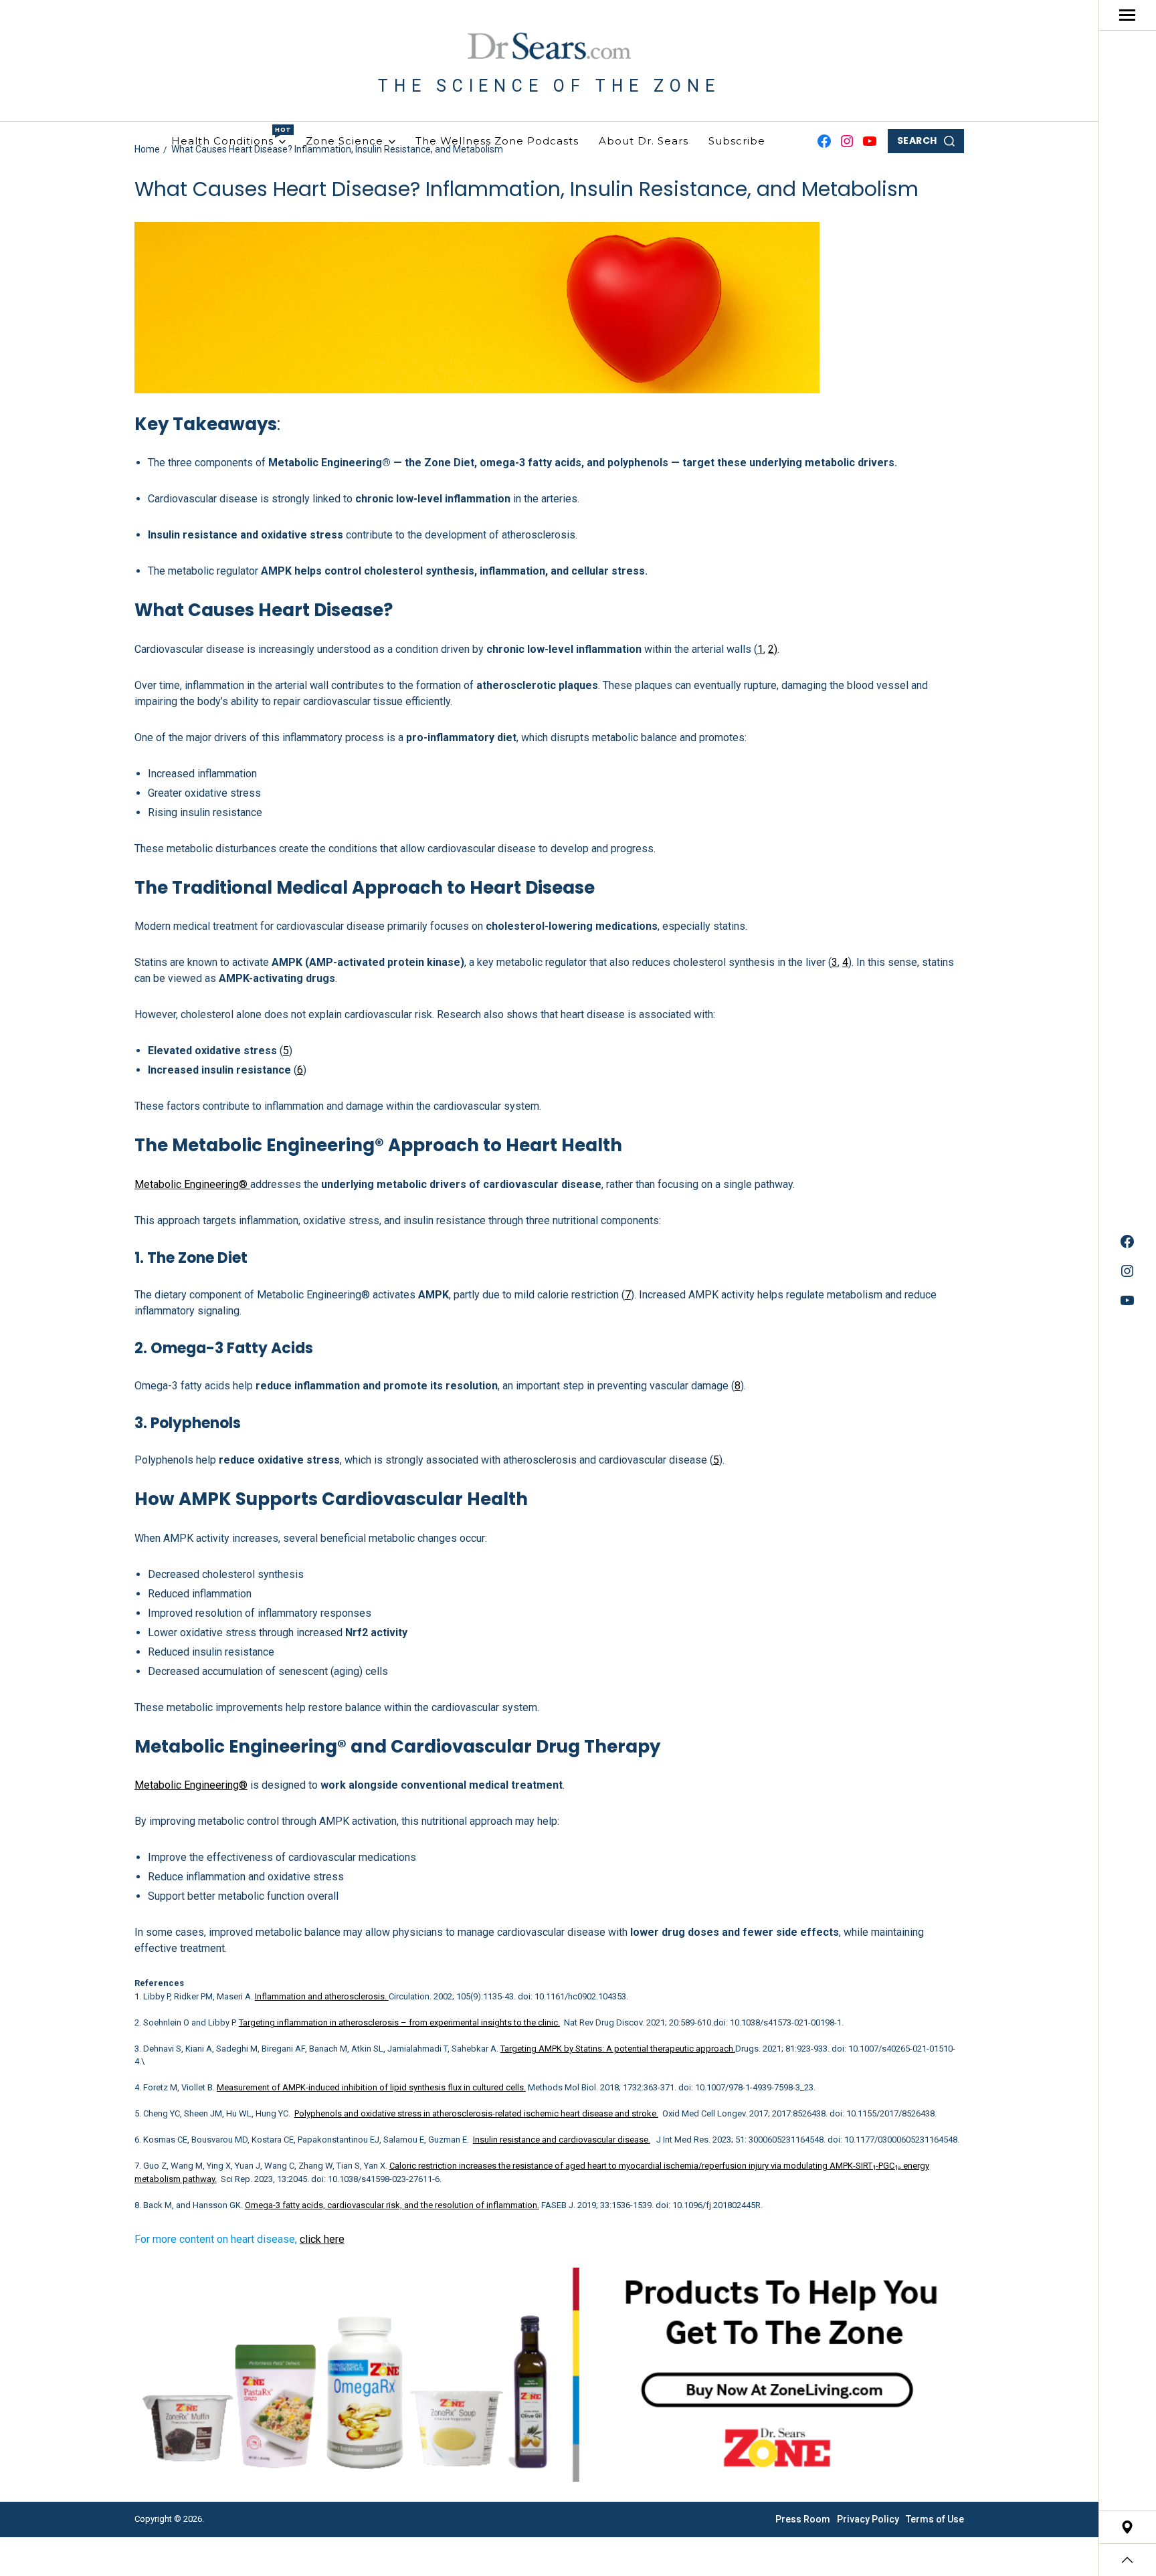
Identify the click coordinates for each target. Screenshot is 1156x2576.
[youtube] (1127, 1300)
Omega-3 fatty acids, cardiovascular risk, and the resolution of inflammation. (392, 2205)
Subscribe (737, 141)
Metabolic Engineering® (192, 1184)
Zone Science (345, 141)
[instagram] (1127, 1271)
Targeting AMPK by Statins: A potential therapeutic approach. (618, 2049)
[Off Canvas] (1127, 15)
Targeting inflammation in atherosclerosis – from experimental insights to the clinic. (399, 2022)
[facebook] (1127, 1242)
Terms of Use (935, 2519)
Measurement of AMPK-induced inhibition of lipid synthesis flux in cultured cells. (371, 2087)
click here (322, 2239)
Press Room (803, 2519)
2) (773, 649)
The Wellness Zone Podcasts (497, 141)
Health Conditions (228, 136)
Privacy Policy (868, 2519)
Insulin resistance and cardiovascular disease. (562, 2140)
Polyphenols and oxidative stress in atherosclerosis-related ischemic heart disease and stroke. (476, 2113)
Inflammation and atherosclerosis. (322, 1996)
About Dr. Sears (644, 141)
